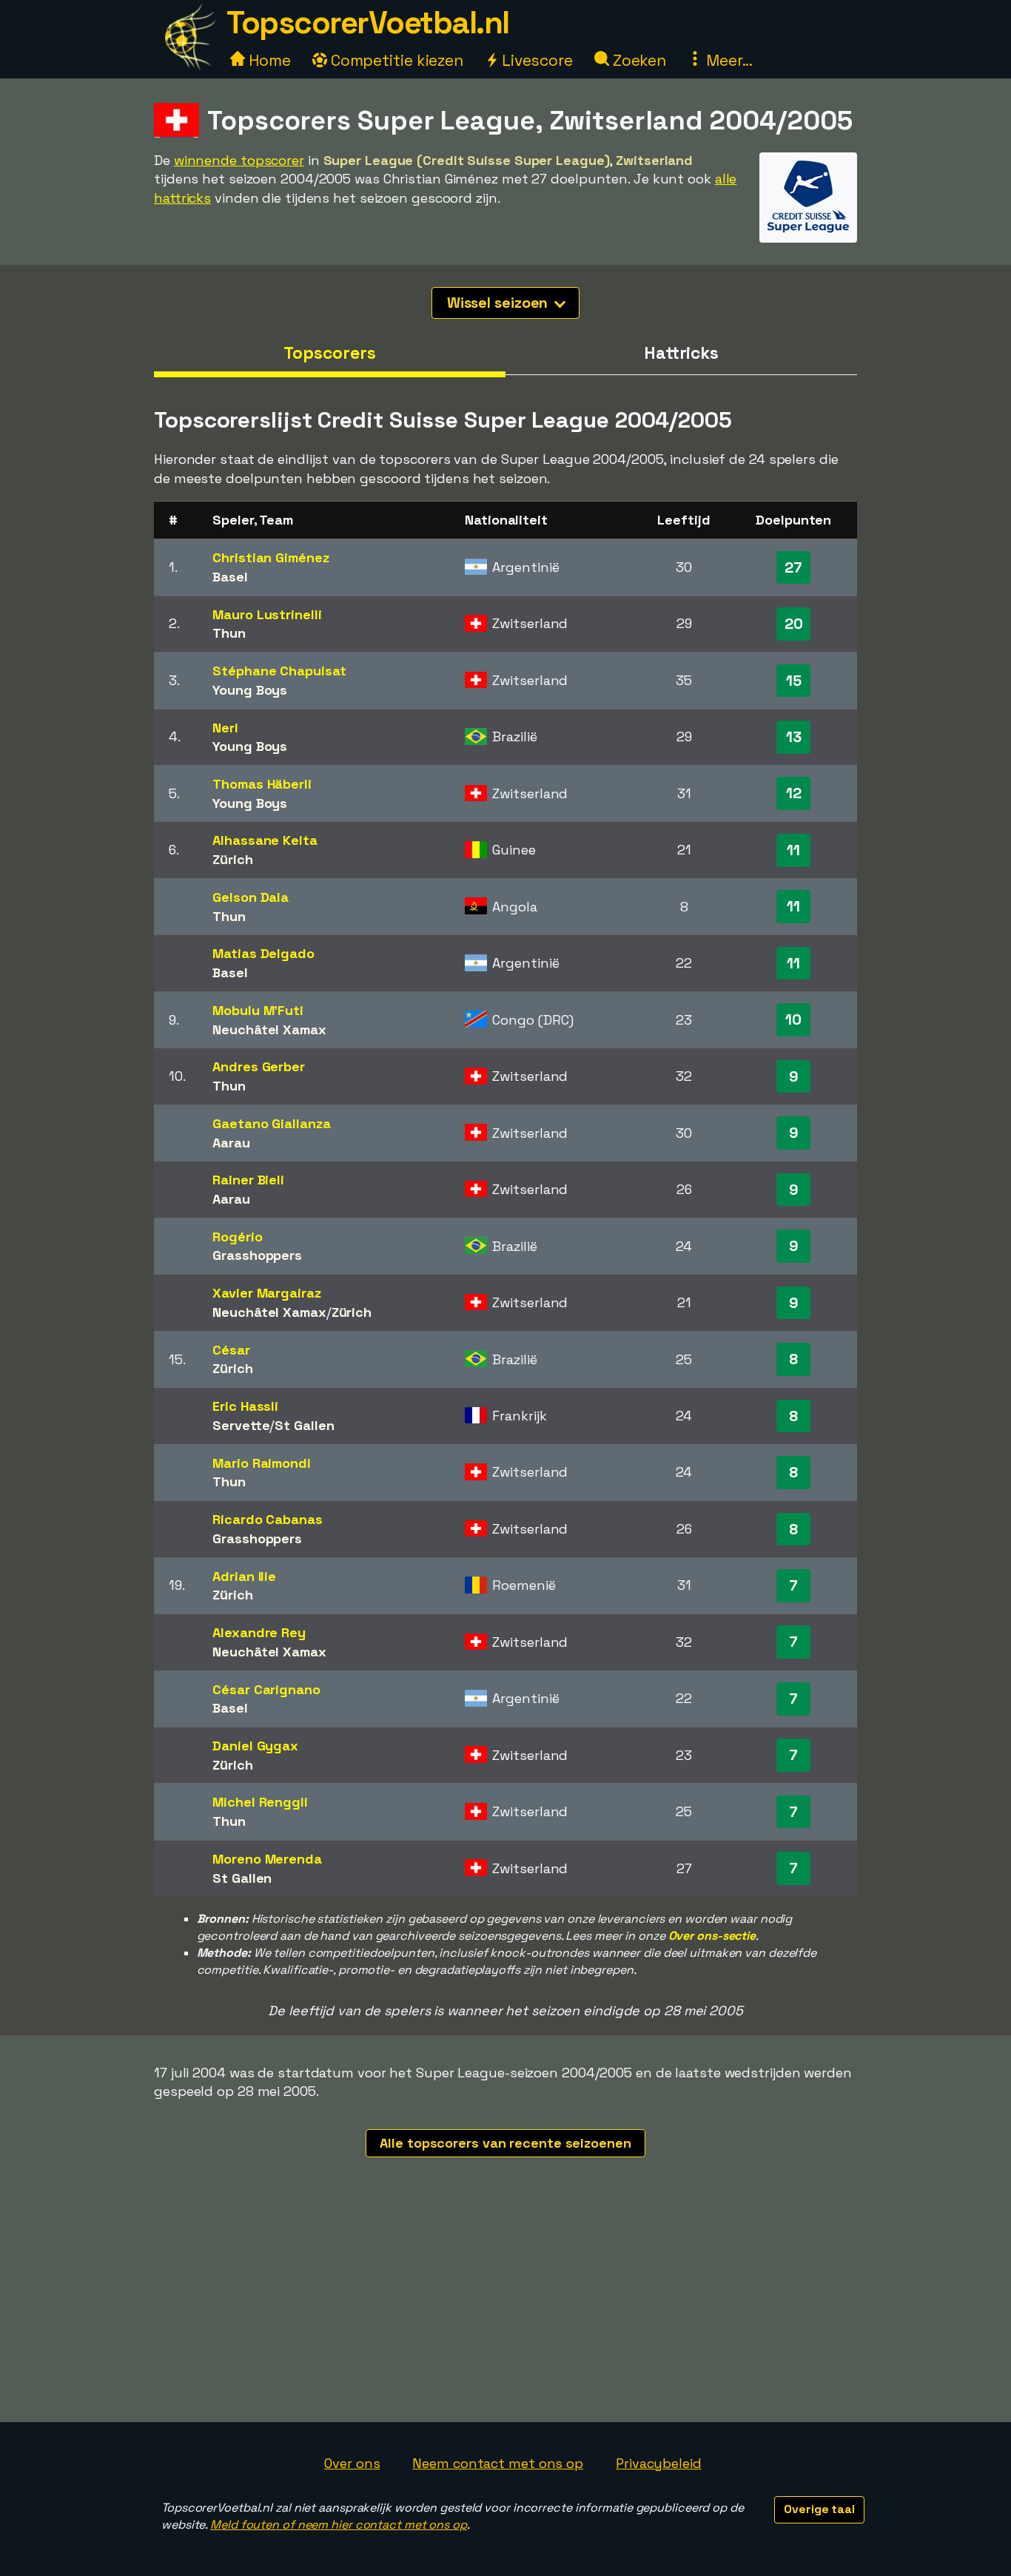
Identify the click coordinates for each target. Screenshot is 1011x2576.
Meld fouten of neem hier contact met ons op (339, 2525)
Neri (225, 728)
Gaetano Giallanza (271, 1123)
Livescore (535, 60)
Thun (229, 633)
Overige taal (819, 2509)
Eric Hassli (245, 1406)
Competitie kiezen (395, 60)
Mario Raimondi (262, 1463)
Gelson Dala (251, 897)
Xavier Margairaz (266, 1293)
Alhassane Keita (265, 840)
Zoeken (638, 60)
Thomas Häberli (262, 784)
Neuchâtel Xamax (269, 1029)
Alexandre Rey (259, 1632)
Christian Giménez (271, 557)
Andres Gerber (259, 1066)
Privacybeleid (659, 2463)
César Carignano (266, 1689)
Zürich (232, 859)
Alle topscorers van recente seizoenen (505, 2143)
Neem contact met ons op (498, 2463)
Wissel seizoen (500, 303)
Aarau (231, 1143)
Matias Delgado (263, 953)
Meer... (728, 60)
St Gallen (304, 1425)
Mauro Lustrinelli (267, 614)
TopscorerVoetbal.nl (368, 23)
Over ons (352, 2463)
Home (268, 60)
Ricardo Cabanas (268, 1519)
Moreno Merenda (267, 1859)
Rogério (237, 1237)
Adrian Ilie (244, 1576)
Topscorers (329, 353)
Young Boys (250, 690)
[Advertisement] (505, 2311)
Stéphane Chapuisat (279, 671)
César (231, 1350)
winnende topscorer (239, 160)
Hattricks (681, 353)
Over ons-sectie (712, 1936)
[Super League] (808, 229)
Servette (241, 1425)
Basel (230, 577)
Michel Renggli (260, 1802)
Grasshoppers (257, 1255)
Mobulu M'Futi (258, 1010)
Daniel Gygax (255, 1746)
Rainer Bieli (248, 1180)
